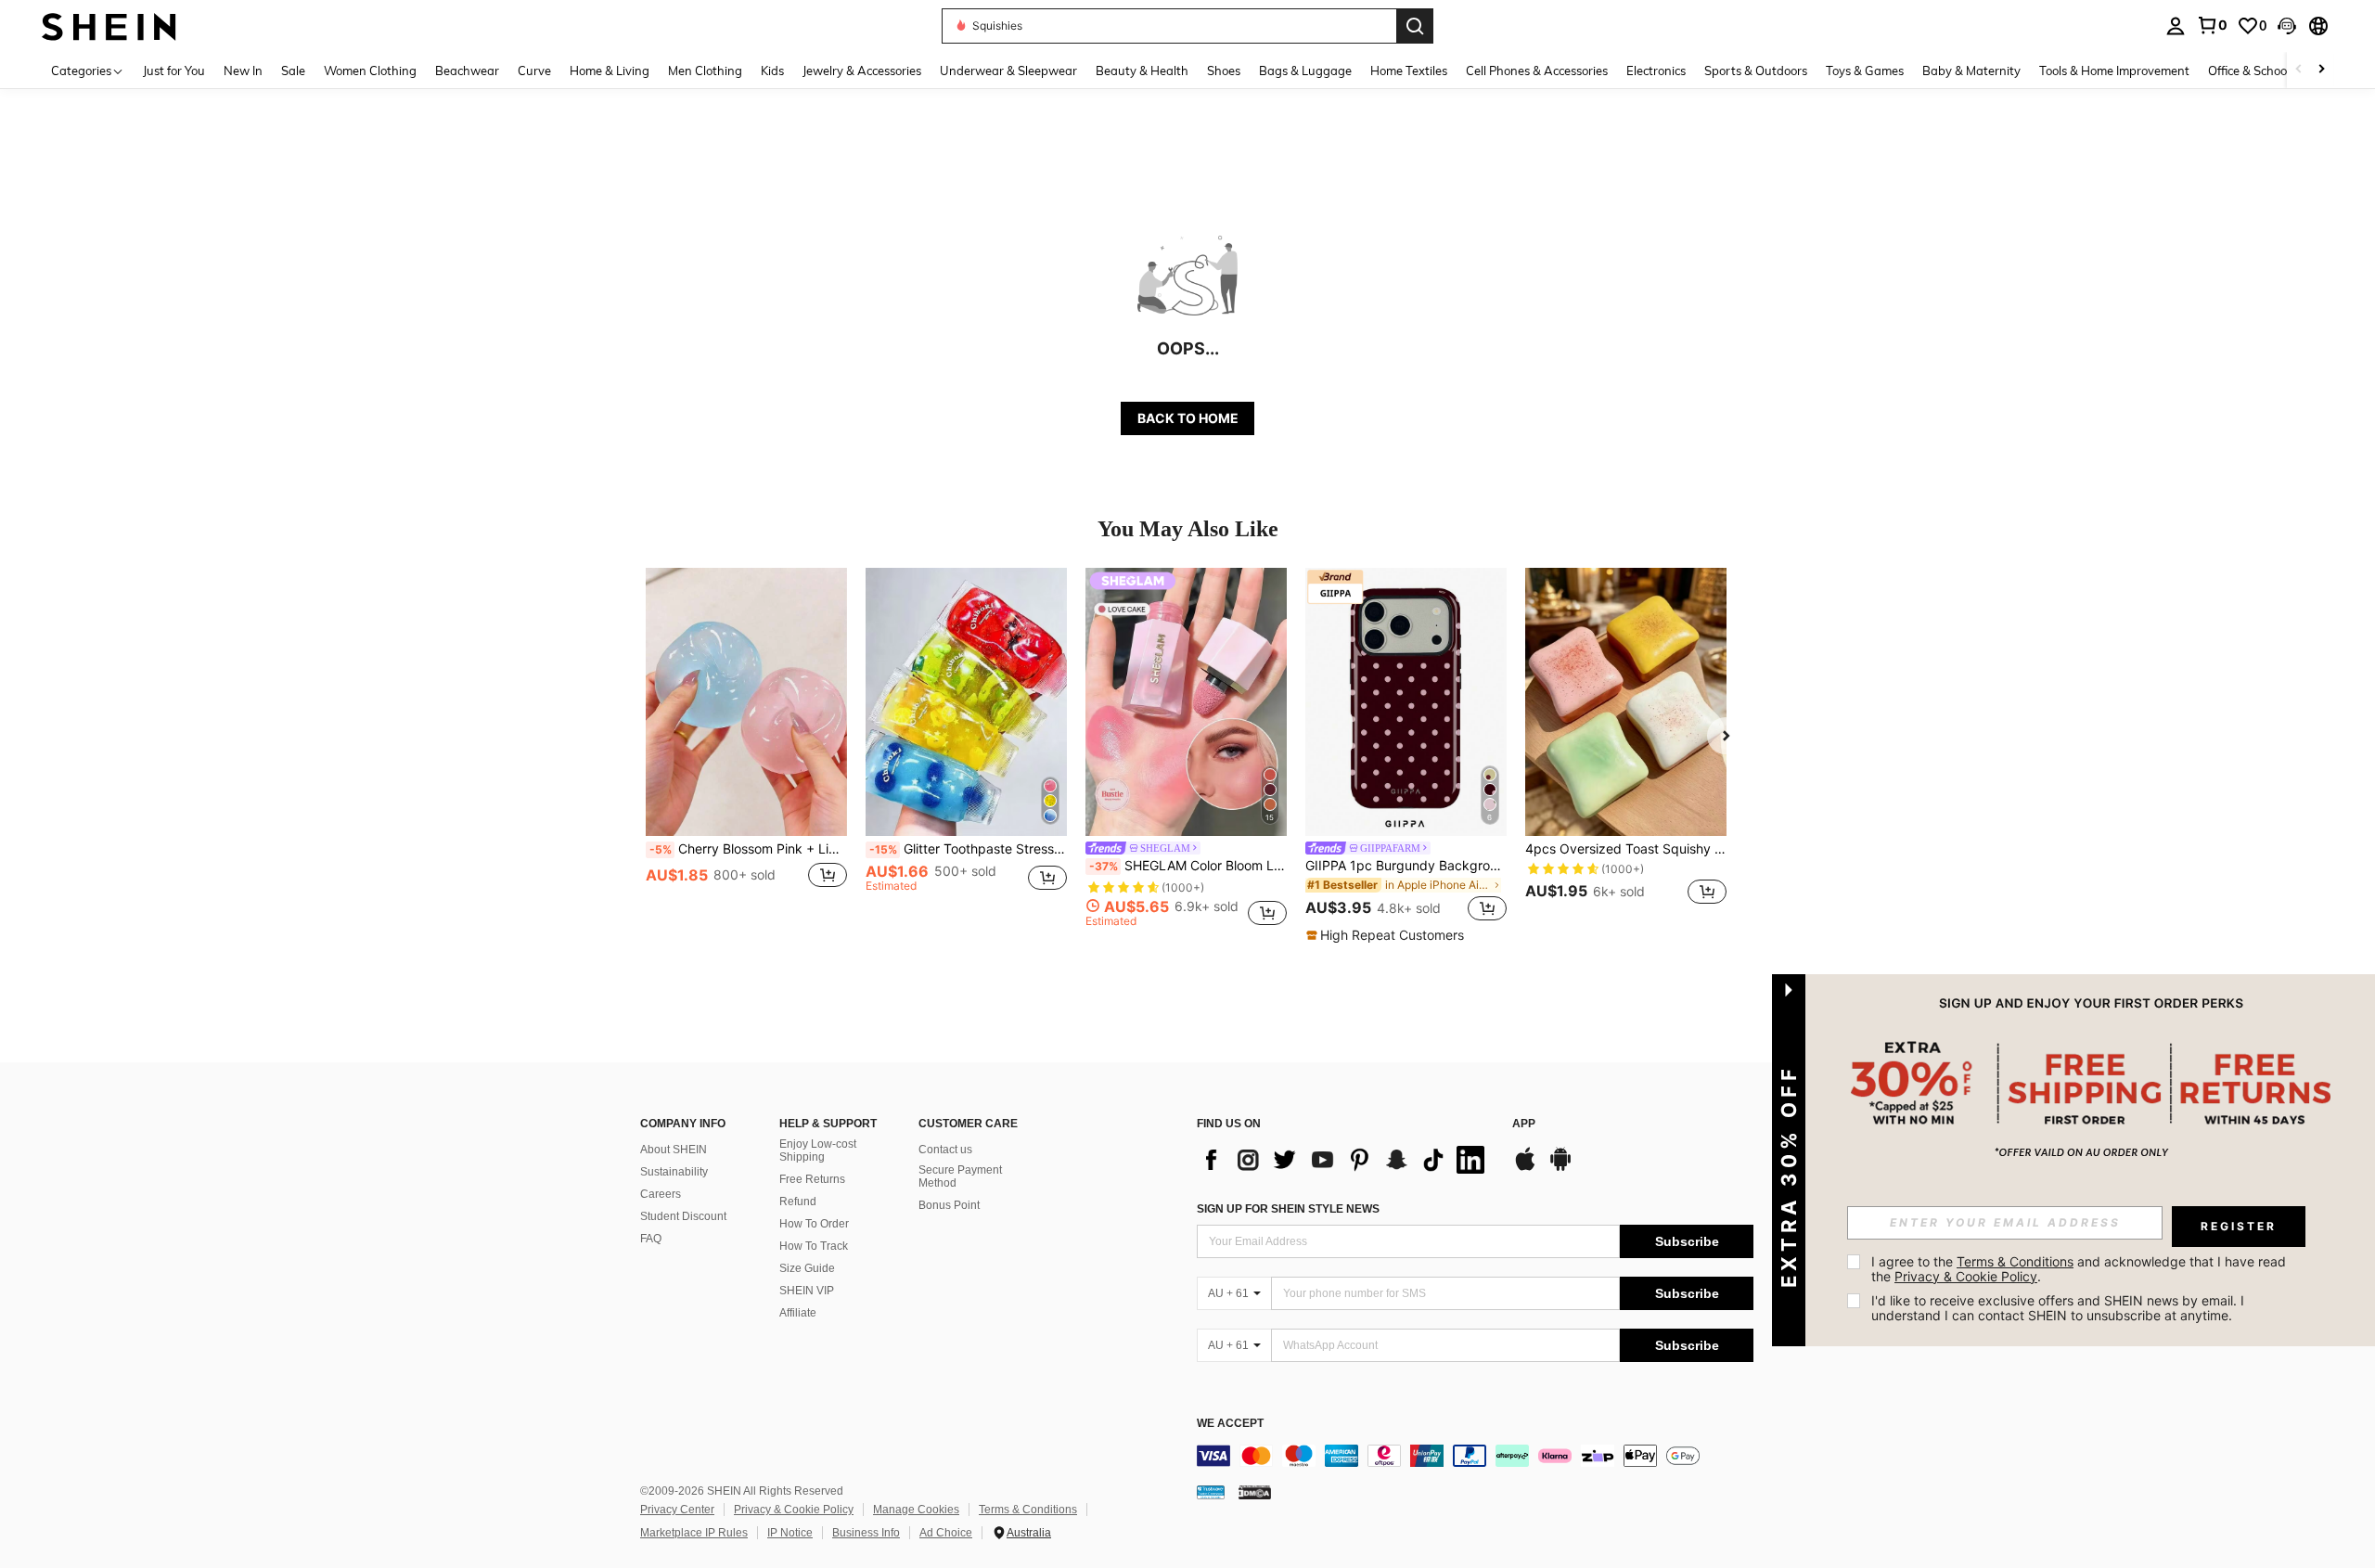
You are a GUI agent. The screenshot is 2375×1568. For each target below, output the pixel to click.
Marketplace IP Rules (694, 1533)
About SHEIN (674, 1150)
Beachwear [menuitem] (467, 71)
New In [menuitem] (243, 71)
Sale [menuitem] (293, 71)
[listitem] (746, 747)
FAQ (651, 1239)
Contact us (945, 1150)
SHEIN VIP (807, 1291)
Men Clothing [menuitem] (705, 71)
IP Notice (790, 1533)
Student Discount (683, 1216)
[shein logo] (109, 26)
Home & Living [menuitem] (610, 71)
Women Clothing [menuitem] (370, 71)
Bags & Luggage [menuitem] (1305, 71)
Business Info (866, 1533)
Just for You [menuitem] (174, 71)
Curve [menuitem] (534, 71)
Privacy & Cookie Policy (794, 1510)
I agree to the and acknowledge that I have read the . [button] (2080, 1269)
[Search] (1415, 26)
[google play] (1560, 1168)
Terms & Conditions (1028, 1510)
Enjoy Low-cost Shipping (818, 1150)
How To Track (814, 1246)
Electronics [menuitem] (1656, 71)
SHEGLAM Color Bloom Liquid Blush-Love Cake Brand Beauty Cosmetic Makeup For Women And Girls (1188, 866)
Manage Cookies (916, 1510)
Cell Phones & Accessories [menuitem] (1537, 71)
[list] (1345, 1160)
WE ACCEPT (1230, 1424)
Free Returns (812, 1179)
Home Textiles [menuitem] (1409, 71)
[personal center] (2176, 26)
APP (1524, 1124)
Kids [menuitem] (772, 71)
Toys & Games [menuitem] (1865, 71)
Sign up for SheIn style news (1288, 1209)
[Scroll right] (2321, 70)
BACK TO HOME (1188, 418)
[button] (2287, 26)
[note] (1387, 935)
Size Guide (807, 1268)
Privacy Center (677, 1510)
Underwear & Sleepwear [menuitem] (1008, 71)
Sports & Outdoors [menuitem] (1756, 71)
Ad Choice (946, 1533)
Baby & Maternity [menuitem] (1971, 71)
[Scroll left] (2299, 70)
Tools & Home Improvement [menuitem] (2114, 71)
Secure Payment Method (960, 1176)
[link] (2212, 25)
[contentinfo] (1475, 1456)
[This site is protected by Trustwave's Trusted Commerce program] (1211, 1492)
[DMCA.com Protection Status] (1255, 1492)
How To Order (814, 1224)
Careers (661, 1194)
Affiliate (798, 1313)
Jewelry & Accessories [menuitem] (862, 71)
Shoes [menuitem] (1224, 71)
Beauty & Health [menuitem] (1142, 71)
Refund (798, 1202)
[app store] (1525, 1168)
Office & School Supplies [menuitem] (2274, 71)
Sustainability (674, 1172)
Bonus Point (949, 1205)
